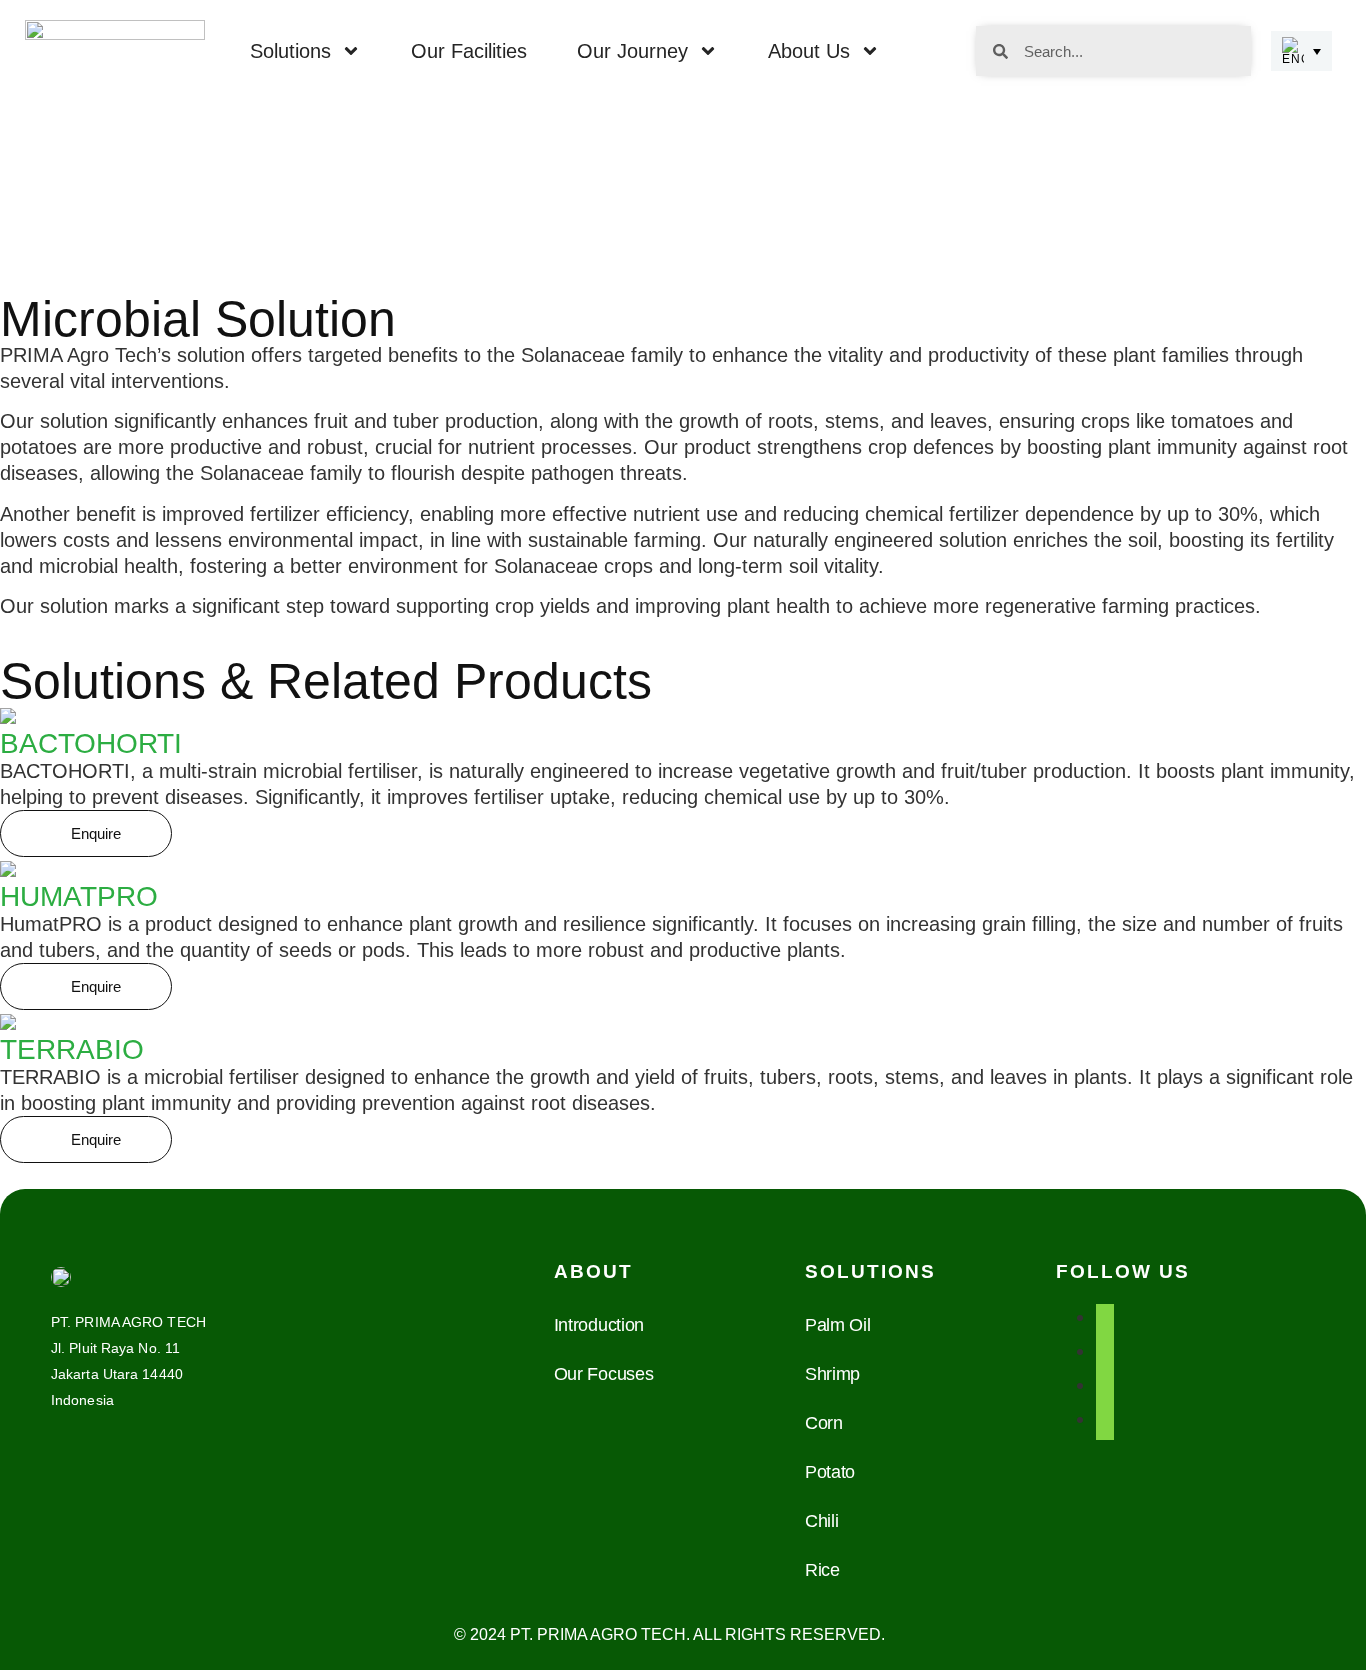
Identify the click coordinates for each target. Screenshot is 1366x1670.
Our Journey (632, 51)
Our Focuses (604, 1374)
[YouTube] (1105, 1351)
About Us (809, 51)
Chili (822, 1521)
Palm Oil (838, 1325)
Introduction (599, 1325)
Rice (822, 1570)
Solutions (290, 51)
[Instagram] (1105, 1385)
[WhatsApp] (1105, 1419)
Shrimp (832, 1374)
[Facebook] (1105, 1317)
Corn (824, 1423)
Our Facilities (469, 51)
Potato (830, 1472)
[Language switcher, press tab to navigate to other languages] (1301, 51)
